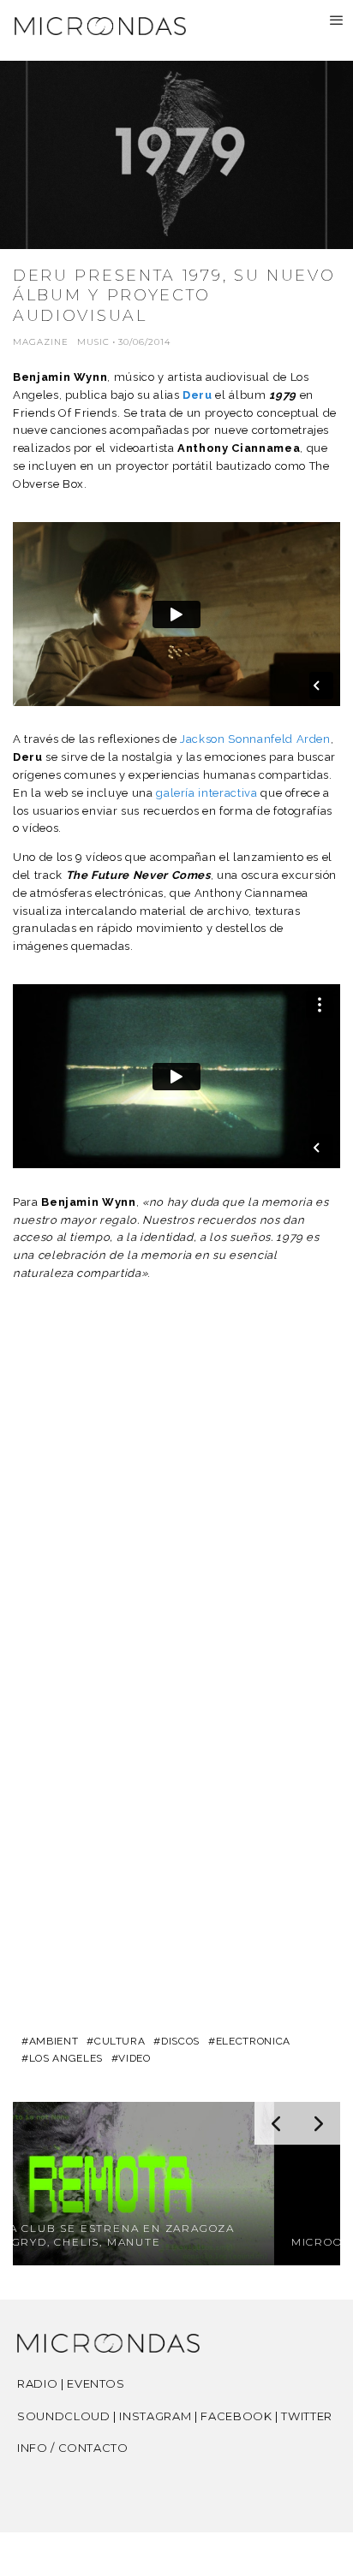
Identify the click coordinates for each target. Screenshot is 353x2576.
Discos (180, 2041)
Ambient (54, 2041)
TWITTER (307, 2416)
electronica (253, 2041)
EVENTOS (96, 2383)
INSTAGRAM (155, 2416)
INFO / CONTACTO (73, 2448)
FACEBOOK (236, 2416)
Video (134, 2058)
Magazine (41, 342)
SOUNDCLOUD (64, 2416)
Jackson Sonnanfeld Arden (255, 739)
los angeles (66, 2058)
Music (93, 342)
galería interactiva (208, 793)
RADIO (37, 2383)
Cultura (120, 2041)
